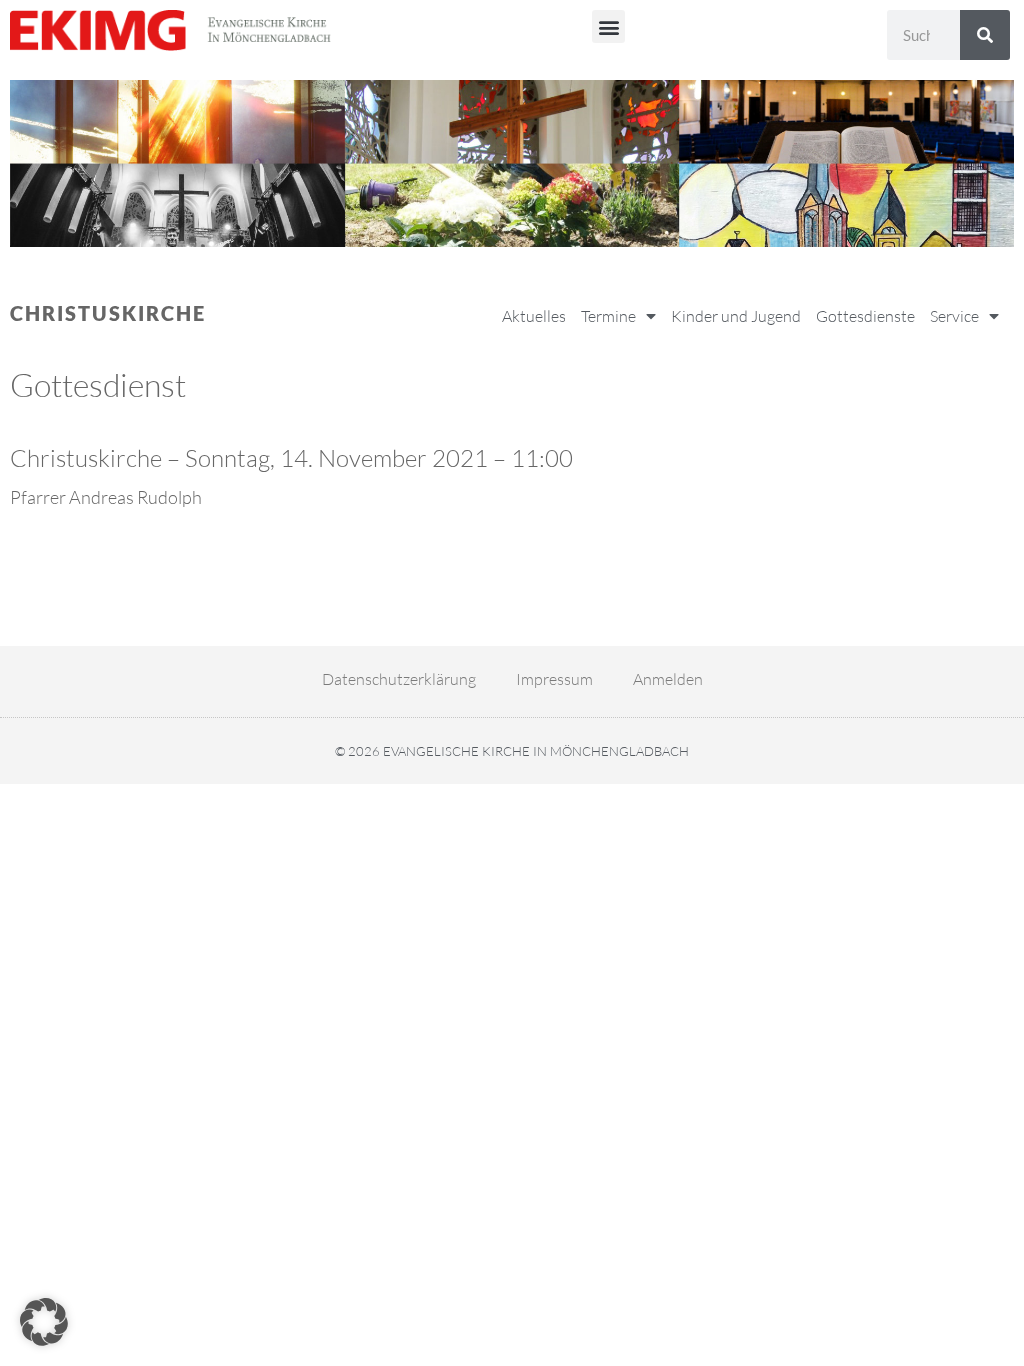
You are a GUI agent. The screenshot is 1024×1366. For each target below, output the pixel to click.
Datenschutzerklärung (399, 679)
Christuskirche (108, 313)
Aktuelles (534, 316)
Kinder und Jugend (736, 316)
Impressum (554, 679)
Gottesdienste (865, 316)
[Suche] (985, 35)
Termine (608, 316)
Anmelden (668, 679)
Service (954, 316)
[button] (608, 26)
